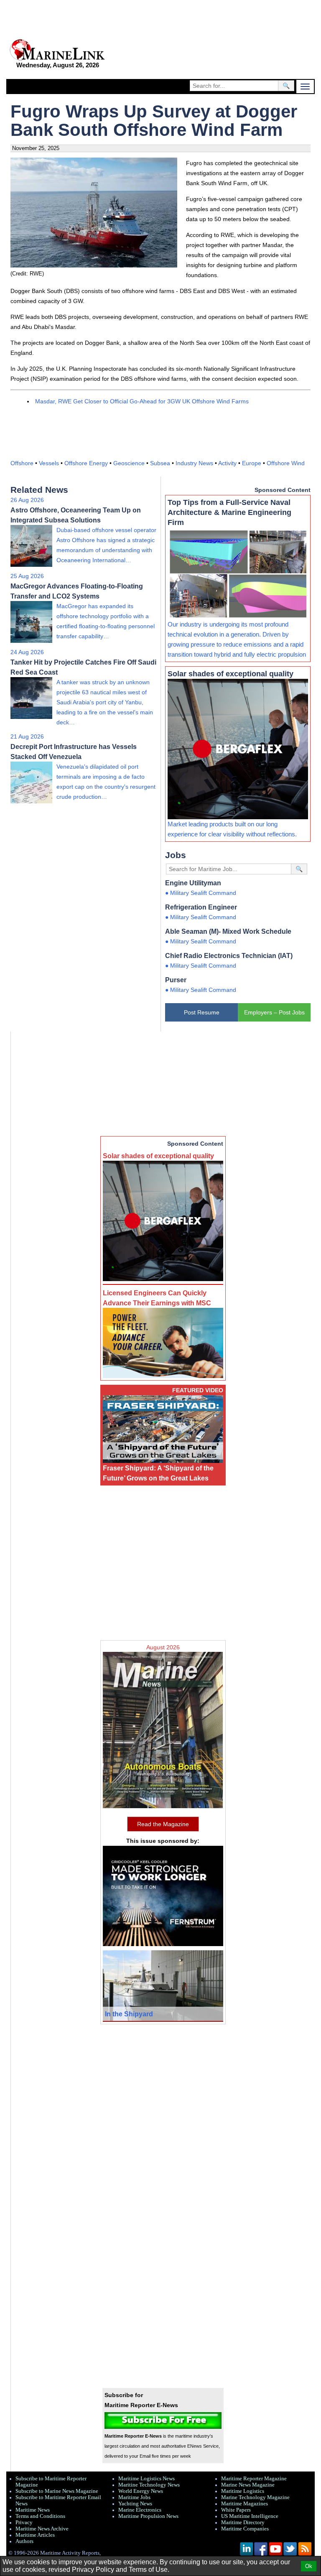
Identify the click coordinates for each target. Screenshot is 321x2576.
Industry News (194, 463)
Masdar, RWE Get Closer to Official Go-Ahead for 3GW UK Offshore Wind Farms (142, 401)
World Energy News (141, 2491)
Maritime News (33, 2510)
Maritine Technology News (149, 2485)
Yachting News (135, 2504)
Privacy (24, 2522)
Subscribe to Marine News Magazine (57, 2491)
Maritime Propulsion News (148, 2516)
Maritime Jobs (134, 2497)
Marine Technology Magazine (255, 2497)
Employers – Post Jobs (274, 1012)
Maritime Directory (243, 2522)
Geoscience (129, 463)
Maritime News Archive (42, 2529)
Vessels (49, 463)
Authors (24, 2541)
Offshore (22, 463)
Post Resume (202, 1012)
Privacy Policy (93, 2570)
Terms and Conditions (40, 2516)
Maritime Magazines (245, 2504)
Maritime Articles (35, 2535)
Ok (309, 2566)
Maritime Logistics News (146, 2479)
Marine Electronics (140, 2510)
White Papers (236, 2510)
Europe (252, 463)
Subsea (160, 463)
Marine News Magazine (248, 2485)
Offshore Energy (86, 463)
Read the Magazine (163, 1824)
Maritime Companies (245, 2529)
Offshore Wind (286, 463)
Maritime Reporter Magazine (254, 2479)
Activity (227, 463)
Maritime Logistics (243, 2491)
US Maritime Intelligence (250, 2516)
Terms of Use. (149, 2570)
